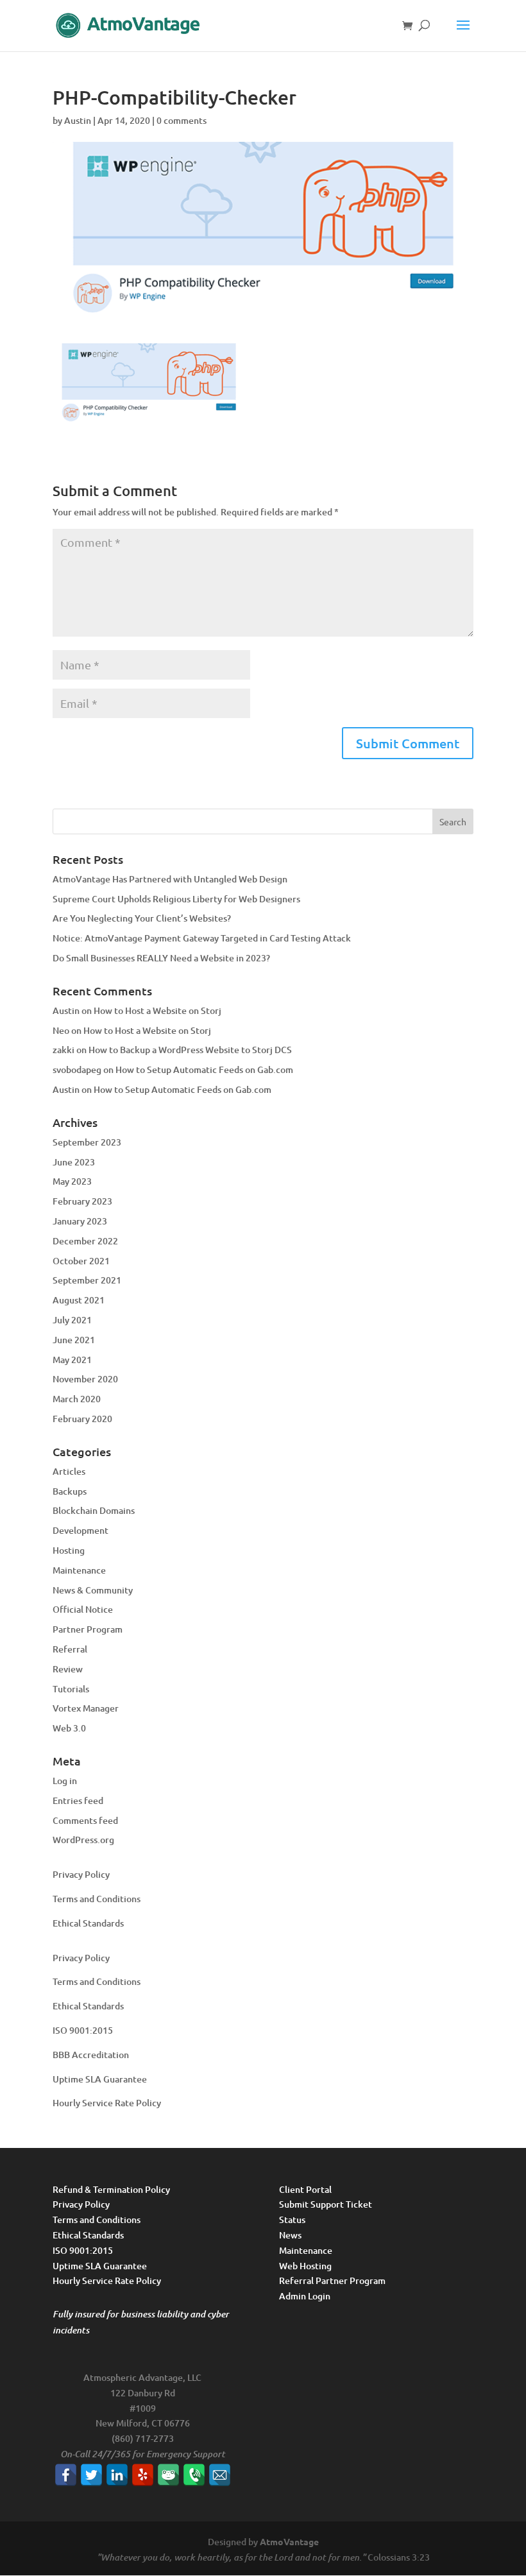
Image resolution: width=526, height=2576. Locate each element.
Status (292, 2220)
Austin (78, 120)
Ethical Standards (88, 1923)
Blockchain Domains (94, 1510)
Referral (70, 1649)
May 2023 (72, 1181)
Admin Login (305, 2296)
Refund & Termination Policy (111, 2189)
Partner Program (88, 1629)
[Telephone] (194, 2475)
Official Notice (83, 1609)
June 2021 (74, 1340)
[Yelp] (143, 2475)
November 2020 (85, 1379)
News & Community (93, 1590)
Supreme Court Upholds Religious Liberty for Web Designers (176, 899)
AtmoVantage (289, 2541)
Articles (69, 1471)
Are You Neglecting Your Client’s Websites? (142, 918)
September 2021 (87, 1280)
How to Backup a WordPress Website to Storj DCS (190, 1050)
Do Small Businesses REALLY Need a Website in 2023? (161, 958)
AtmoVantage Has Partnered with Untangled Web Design (170, 879)
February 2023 (82, 1201)
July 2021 (72, 1320)
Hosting (69, 1550)
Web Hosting (305, 2266)
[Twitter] (91, 2475)
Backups (70, 1491)
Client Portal (305, 2189)
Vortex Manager (86, 1708)
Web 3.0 (69, 1728)
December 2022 (85, 1241)
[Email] (220, 2475)
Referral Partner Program (332, 2280)
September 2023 (87, 1142)
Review (68, 1669)
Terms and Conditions (97, 1899)
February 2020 (82, 1419)
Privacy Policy (81, 1874)
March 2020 (77, 1399)
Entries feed (78, 1800)
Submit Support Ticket (326, 2204)
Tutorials (71, 1689)
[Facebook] (66, 2475)
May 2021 (72, 1360)
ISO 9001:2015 (83, 2030)
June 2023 (74, 1162)
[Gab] (168, 2475)
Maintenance (79, 1570)
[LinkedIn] (117, 2475)
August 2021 (79, 1300)
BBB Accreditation (91, 2055)
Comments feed (85, 1820)
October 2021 (81, 1261)
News (290, 2235)
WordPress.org (83, 1840)
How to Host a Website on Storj (157, 1010)
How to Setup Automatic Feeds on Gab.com (204, 1069)
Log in (65, 1781)
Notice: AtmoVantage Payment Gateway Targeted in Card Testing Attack (202, 938)
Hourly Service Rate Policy (107, 2103)
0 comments (182, 120)
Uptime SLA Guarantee (100, 2079)
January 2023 (80, 1221)
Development (81, 1530)
